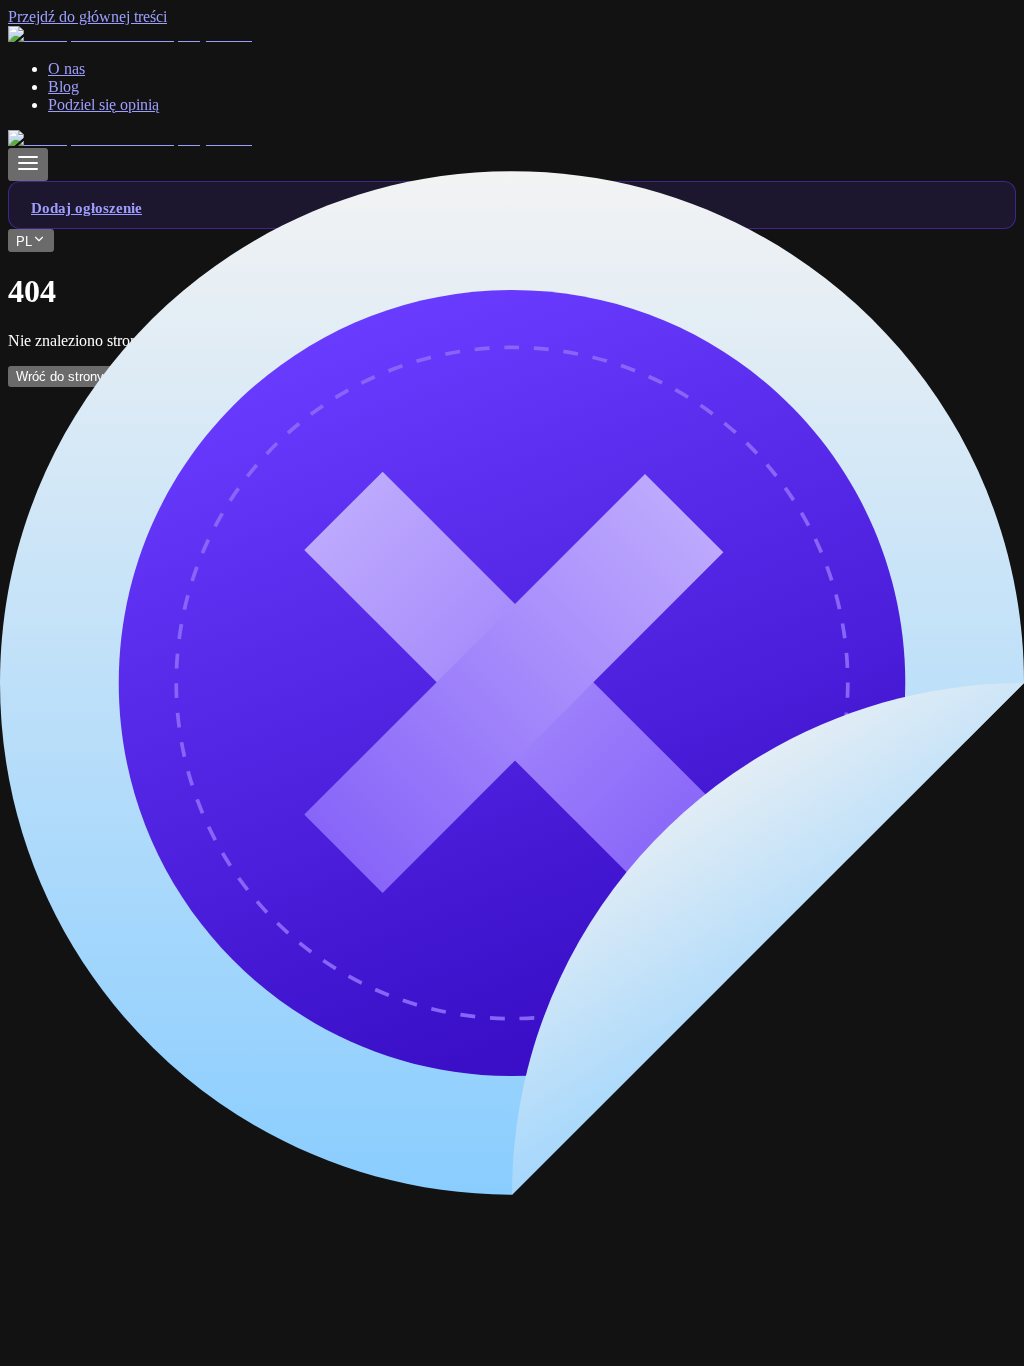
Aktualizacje (87, 766)
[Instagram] (199, 483)
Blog (63, 676)
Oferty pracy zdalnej (112, 561)
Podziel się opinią (103, 748)
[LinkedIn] (123, 483)
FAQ (64, 694)
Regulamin (82, 712)
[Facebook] (47, 483)
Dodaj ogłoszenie (103, 784)
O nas (66, 658)
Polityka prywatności (114, 730)
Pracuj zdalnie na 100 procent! (144, 579)
